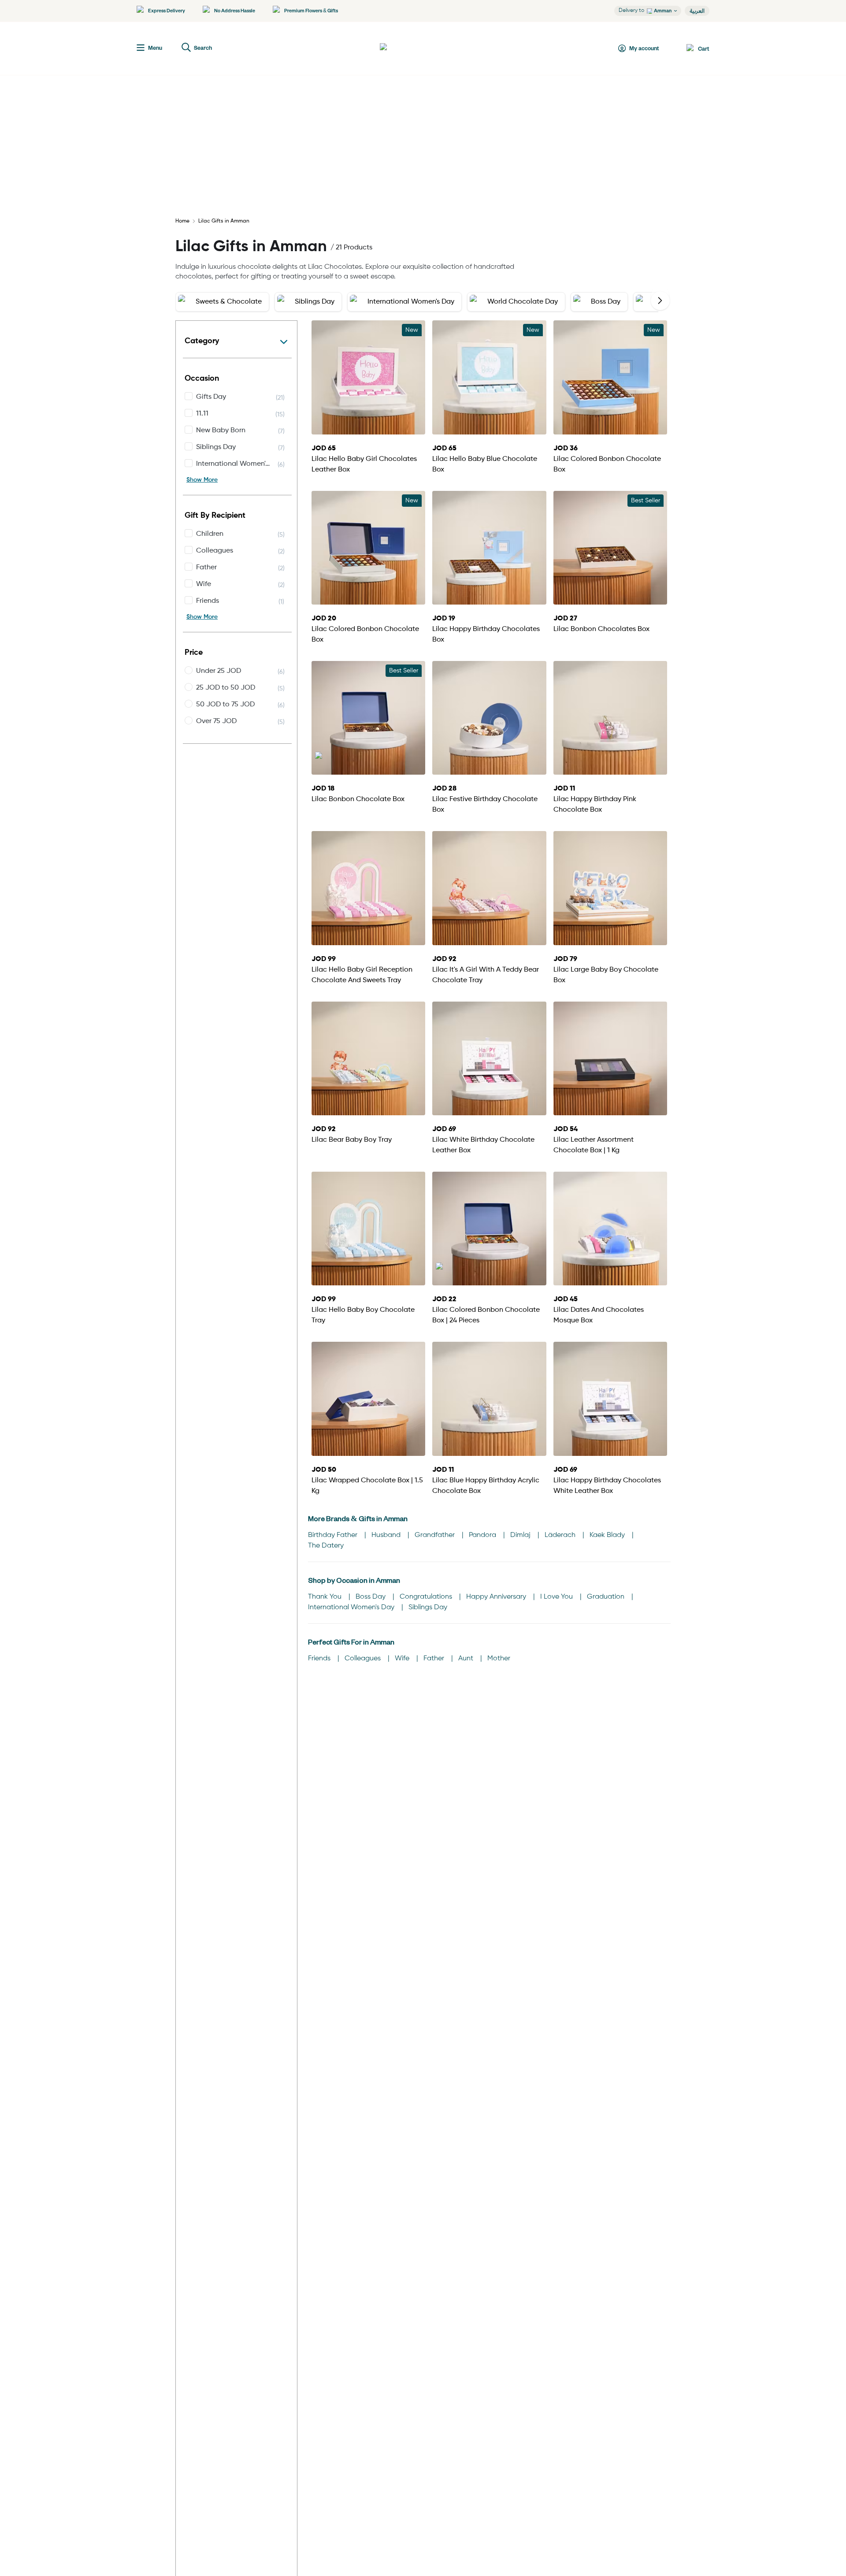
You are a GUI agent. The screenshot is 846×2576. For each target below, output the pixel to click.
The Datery (326, 1546)
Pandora (483, 1535)
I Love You (557, 1597)
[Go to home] (412, 48)
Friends (320, 1659)
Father (435, 1659)
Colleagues (364, 1659)
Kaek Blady (608, 1535)
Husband (387, 1535)
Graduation (607, 1597)
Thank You (326, 1597)
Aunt (467, 1659)
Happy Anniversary (497, 1597)
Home (182, 221)
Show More (202, 480)
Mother (499, 1659)
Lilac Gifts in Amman (224, 221)
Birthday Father (334, 1535)
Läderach (561, 1535)
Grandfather (436, 1535)
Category (202, 341)
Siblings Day (428, 1607)
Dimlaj (521, 1535)
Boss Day (371, 1597)
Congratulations (427, 1597)
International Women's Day (352, 1607)
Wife (403, 1659)
